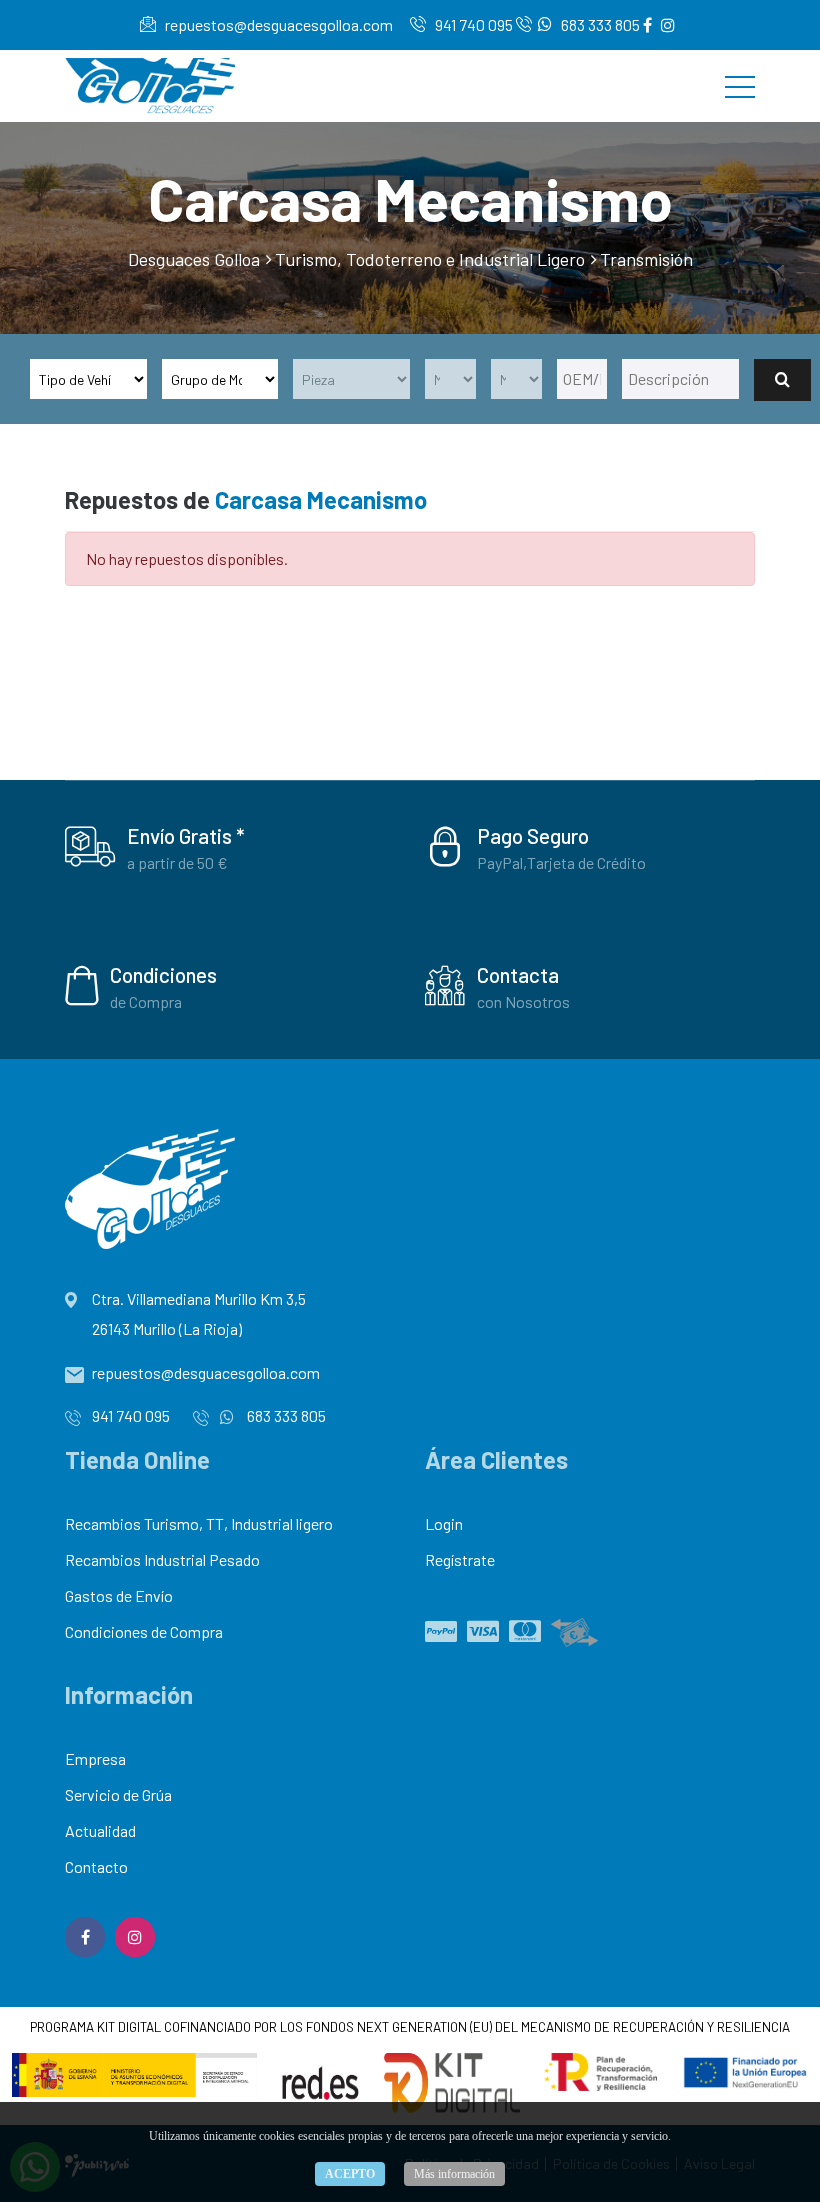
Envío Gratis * (186, 835)
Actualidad (100, 1830)
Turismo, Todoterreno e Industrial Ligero (430, 259)
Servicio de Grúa (118, 1794)
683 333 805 (599, 24)
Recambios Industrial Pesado (162, 1559)
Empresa (95, 1758)
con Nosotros (523, 1001)
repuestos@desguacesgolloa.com (277, 24)
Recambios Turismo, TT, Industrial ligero (199, 1523)
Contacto (96, 1866)
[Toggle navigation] (740, 86)
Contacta (518, 974)
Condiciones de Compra (144, 1631)
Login (444, 1523)
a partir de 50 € (177, 862)
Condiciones (163, 974)
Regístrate (460, 1559)
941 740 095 (472, 24)
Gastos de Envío (119, 1595)
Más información (454, 2174)
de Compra (146, 1001)
